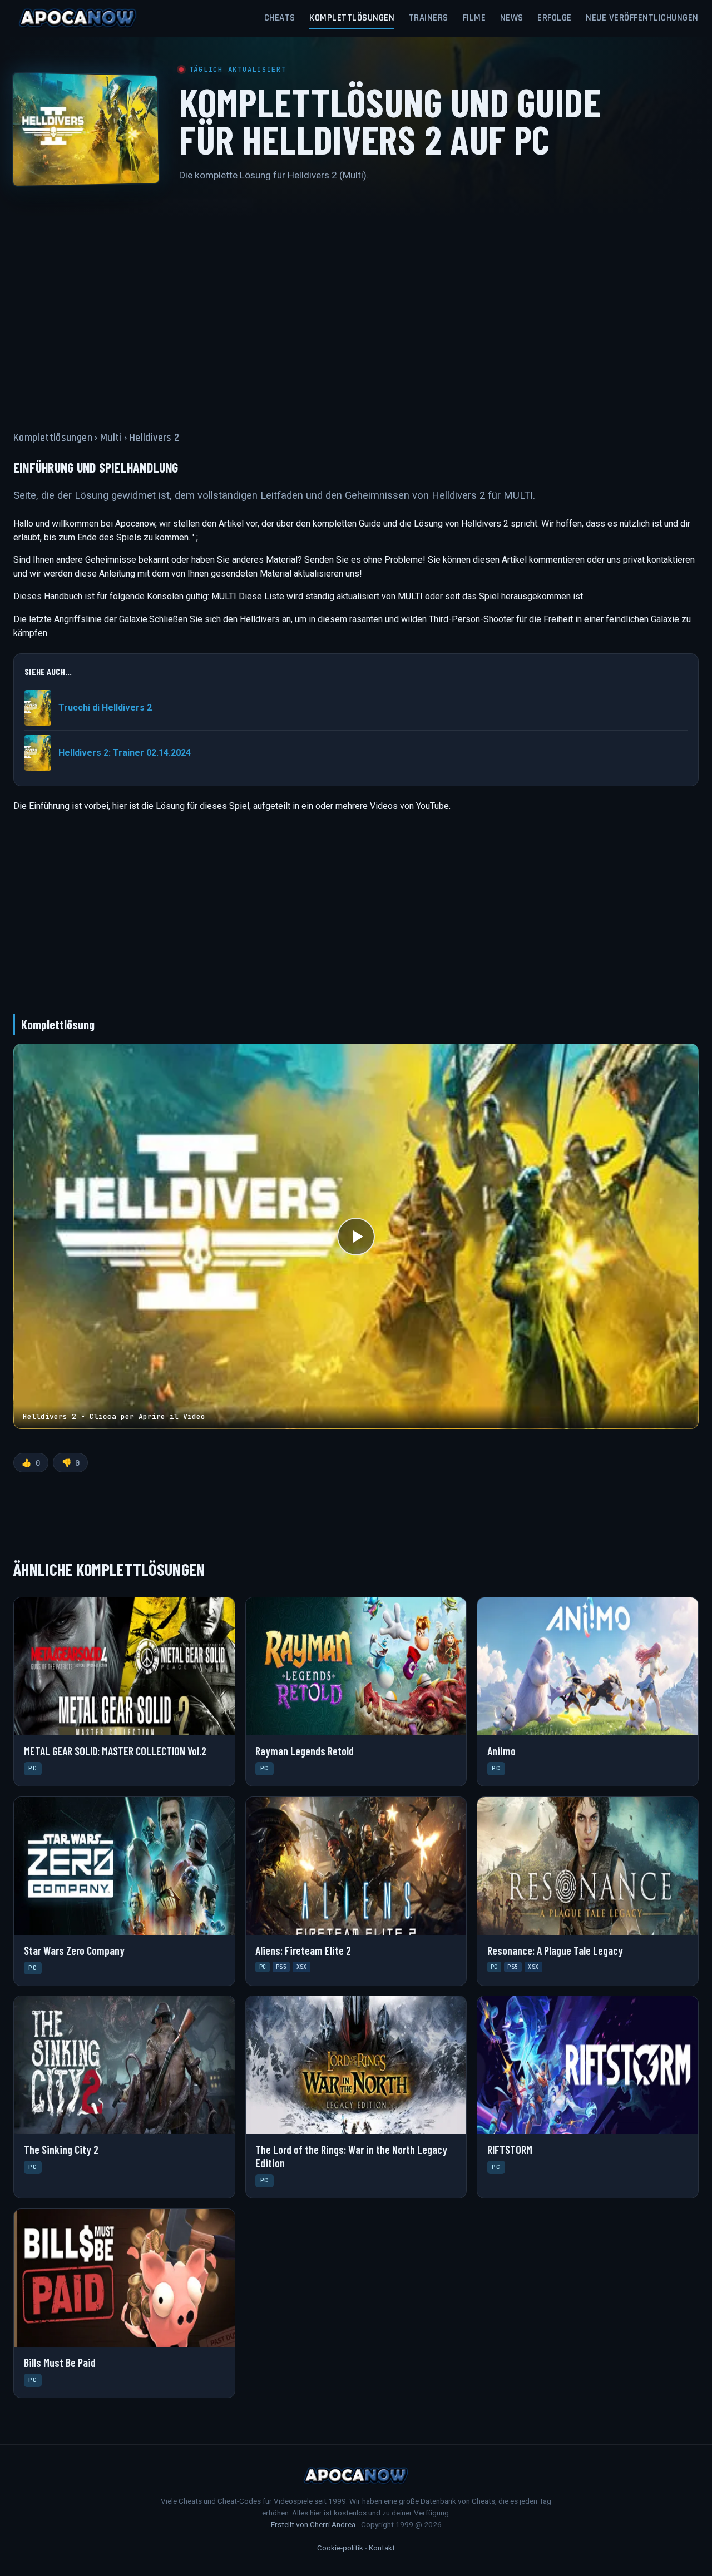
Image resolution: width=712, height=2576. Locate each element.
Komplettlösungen (352, 18)
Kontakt (382, 2548)
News (512, 18)
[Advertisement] (356, 300)
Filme (474, 18)
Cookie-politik (340, 2548)
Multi (111, 438)
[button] (356, 1236)
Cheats (280, 18)
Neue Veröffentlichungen (642, 18)
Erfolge (555, 18)
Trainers (429, 18)
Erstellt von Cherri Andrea (313, 2524)
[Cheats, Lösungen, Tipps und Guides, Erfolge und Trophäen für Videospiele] (78, 18)
